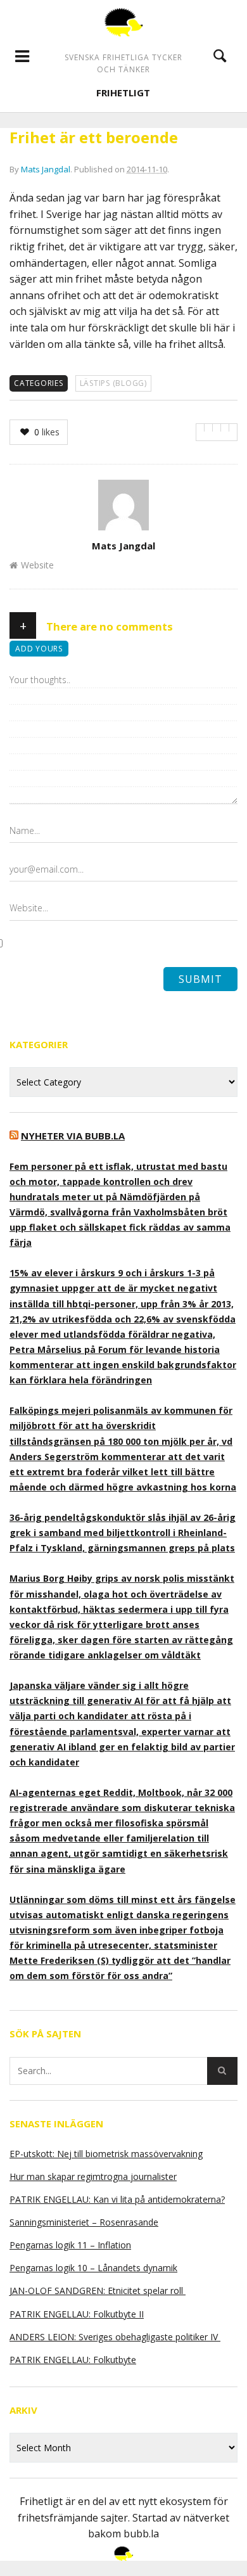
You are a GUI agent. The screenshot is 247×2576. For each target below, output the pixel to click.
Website (37, 565)
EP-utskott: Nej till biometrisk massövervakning (106, 2154)
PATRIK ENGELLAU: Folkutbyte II (77, 2314)
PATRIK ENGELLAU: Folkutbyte (73, 2360)
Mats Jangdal (46, 169)
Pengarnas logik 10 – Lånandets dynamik (93, 2268)
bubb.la (141, 2534)
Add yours (39, 649)
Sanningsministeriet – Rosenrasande (84, 2222)
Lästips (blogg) (113, 383)
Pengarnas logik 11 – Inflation (70, 2245)
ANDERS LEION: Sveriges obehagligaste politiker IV (115, 2337)
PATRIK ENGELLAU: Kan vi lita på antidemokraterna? (117, 2199)
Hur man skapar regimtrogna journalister (93, 2176)
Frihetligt (123, 93)
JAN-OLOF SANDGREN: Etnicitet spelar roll (98, 2291)
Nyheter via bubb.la (73, 1136)
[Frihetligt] (123, 22)
